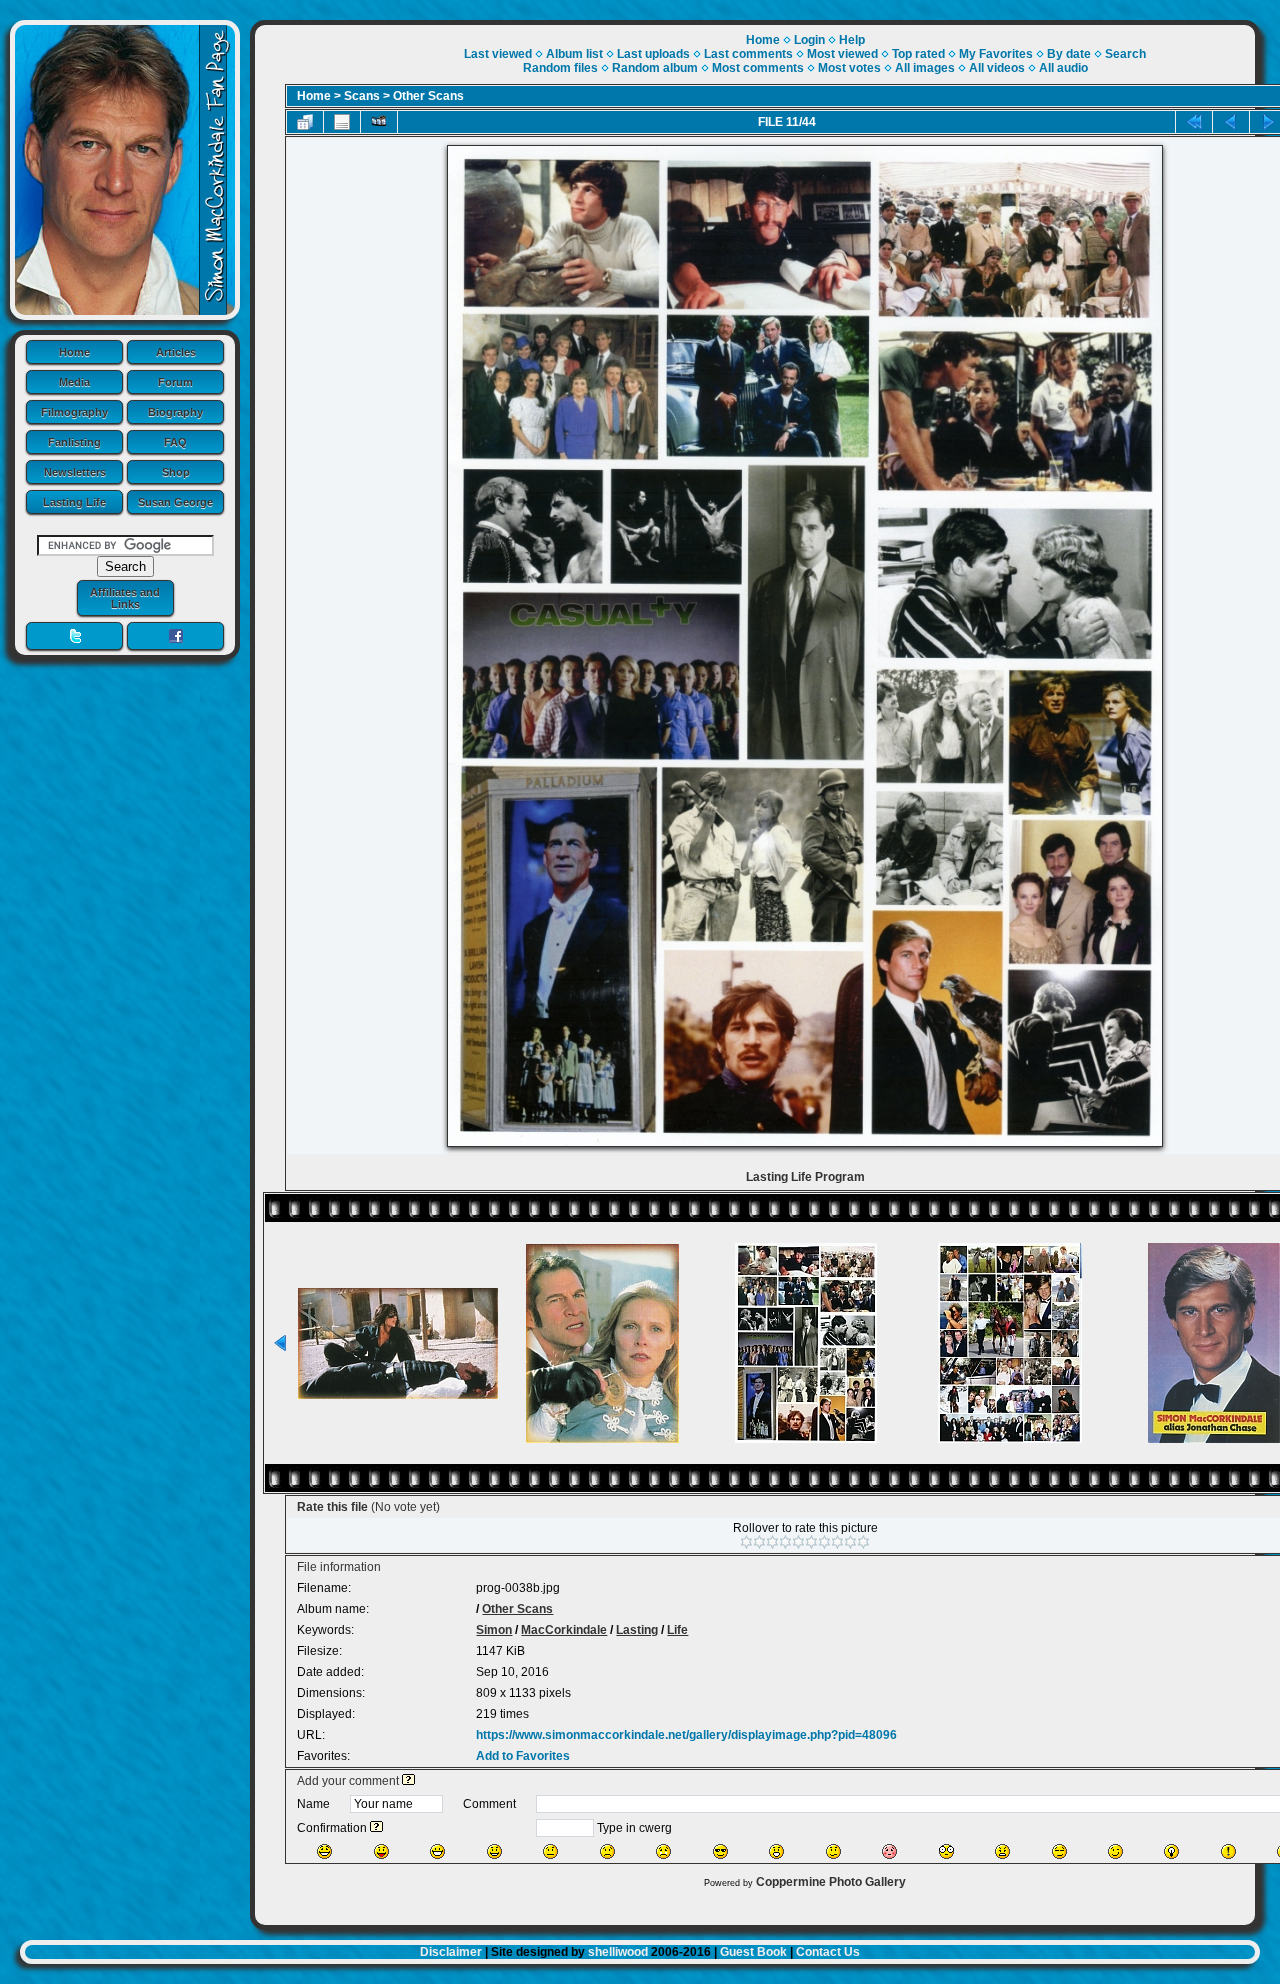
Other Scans (428, 96)
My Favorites (996, 54)
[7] (824, 1542)
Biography (175, 412)
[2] (759, 1542)
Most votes (849, 68)
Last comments (748, 54)
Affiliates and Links (125, 598)
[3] (772, 1542)
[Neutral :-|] (550, 1851)
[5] (798, 1542)
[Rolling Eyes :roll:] (1059, 1851)
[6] (811, 1542)
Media (74, 382)
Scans (362, 96)
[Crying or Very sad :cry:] (663, 1851)
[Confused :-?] (833, 1851)
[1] (746, 1542)
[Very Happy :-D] (437, 1851)
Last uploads (653, 54)
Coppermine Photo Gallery (831, 1882)
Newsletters (75, 472)
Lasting (637, 1630)
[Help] (408, 1781)
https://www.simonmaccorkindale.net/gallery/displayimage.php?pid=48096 (686, 1735)
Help (852, 40)
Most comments (758, 68)
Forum (175, 382)
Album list (574, 54)
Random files (560, 68)
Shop (176, 472)
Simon (494, 1630)
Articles (176, 352)
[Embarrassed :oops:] (889, 1851)
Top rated (918, 54)
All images (925, 68)
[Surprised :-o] (776, 1851)
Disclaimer (451, 1952)
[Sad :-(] (607, 1851)
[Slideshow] (379, 122)
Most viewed (842, 54)
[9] (850, 1542)
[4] (785, 1542)
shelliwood (618, 1952)
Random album (655, 68)
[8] (837, 1542)
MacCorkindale (564, 1630)
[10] (863, 1542)
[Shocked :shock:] (946, 1851)
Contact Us (828, 1952)
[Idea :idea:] (1171, 1851)
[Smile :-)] (494, 1851)
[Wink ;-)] (1115, 1851)
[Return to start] (1194, 122)
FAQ (175, 442)
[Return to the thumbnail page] (305, 122)
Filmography (74, 412)
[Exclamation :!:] (1228, 1851)
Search (1125, 54)
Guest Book (753, 1952)
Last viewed (498, 54)
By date (1069, 54)
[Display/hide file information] (342, 122)
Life (677, 1630)
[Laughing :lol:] (324, 1851)
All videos (997, 68)
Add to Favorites (523, 1756)
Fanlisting (74, 442)
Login (809, 40)
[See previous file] (1231, 122)
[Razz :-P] (381, 1851)
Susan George (175, 502)
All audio (1063, 68)
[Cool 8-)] (720, 1851)
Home (74, 352)
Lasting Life (74, 502)
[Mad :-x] (1002, 1851)
